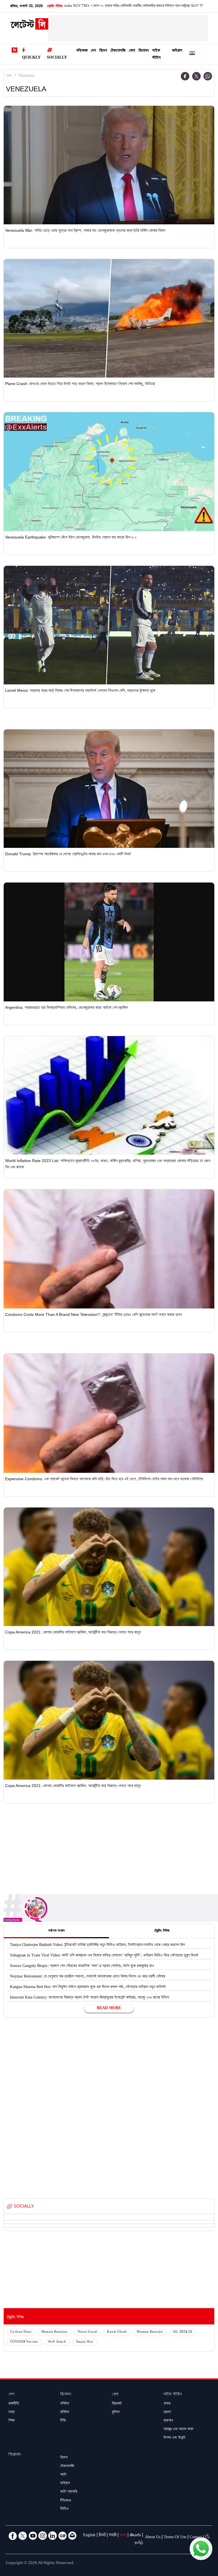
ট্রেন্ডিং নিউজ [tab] (162, 1931)
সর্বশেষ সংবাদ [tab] (56, 1931)
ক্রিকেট (117, 2404)
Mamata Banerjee (54, 2332)
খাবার (167, 2404)
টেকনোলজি (118, 51)
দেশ (93, 51)
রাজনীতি (14, 2404)
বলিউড (65, 2404)
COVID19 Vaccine (24, 2342)
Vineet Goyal (87, 2332)
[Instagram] (43, 2536)
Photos (66, 2501)
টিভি (63, 2421)
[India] (192, 54)
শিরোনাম (14, 2455)
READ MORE (109, 2008)
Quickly (31, 58)
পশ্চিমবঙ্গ (82, 51)
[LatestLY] (29, 26)
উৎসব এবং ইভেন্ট (174, 2438)
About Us (153, 2538)
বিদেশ (103, 51)
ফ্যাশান (168, 2421)
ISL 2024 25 (183, 2332)
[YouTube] (33, 2536)
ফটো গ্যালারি (69, 2492)
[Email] (72, 2536)
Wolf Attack (57, 2342)
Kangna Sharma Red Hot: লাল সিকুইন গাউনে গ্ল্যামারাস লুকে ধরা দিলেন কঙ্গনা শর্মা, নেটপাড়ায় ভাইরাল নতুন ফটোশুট (88, 1987)
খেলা (132, 51)
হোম (9, 76)
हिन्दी (102, 2536)
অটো (63, 2475)
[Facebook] (185, 76)
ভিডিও (64, 2509)
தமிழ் (139, 2543)
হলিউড (65, 2413)
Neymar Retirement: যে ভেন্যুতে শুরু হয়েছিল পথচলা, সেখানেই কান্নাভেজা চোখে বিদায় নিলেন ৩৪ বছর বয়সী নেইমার (88, 1977)
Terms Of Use (175, 2538)
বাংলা (123, 2536)
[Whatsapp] (208, 76)
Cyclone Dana (21, 2332)
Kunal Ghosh (117, 2332)
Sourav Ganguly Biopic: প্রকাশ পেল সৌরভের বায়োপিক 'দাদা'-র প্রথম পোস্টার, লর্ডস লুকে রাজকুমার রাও (82, 1966)
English (89, 2536)
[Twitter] (196, 76)
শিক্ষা (12, 2421)
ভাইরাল (177, 51)
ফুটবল (116, 2413)
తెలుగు (135, 2536)
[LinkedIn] (53, 2536)
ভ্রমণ (167, 2413)
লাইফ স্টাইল (156, 55)
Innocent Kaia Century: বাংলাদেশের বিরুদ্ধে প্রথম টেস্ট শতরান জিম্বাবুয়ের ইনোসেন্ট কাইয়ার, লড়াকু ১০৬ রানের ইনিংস (89, 1998)
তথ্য (11, 2413)
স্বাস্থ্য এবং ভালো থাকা (178, 2430)
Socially (57, 58)
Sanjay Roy (85, 2342)
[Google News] (62, 2536)
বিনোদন (144, 51)
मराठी (113, 2536)
